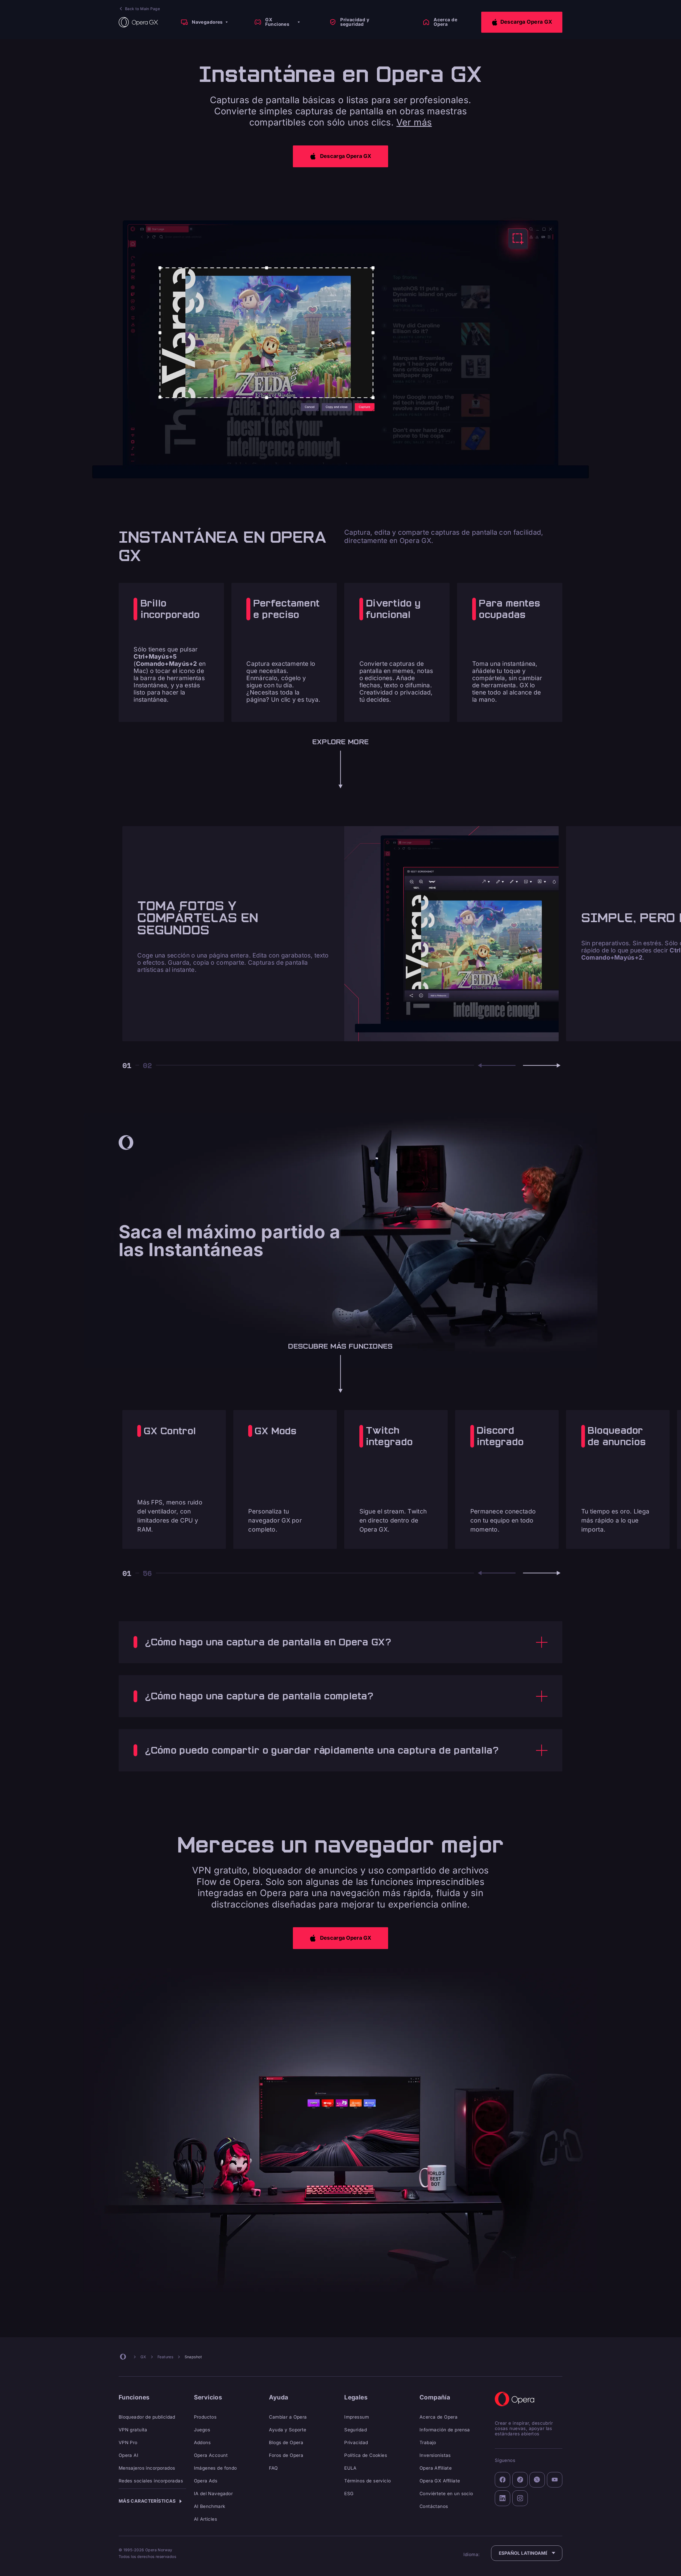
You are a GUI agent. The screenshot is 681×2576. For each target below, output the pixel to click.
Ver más (414, 122)
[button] (522, 22)
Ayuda (279, 2397)
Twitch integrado (389, 1436)
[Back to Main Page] (138, 22)
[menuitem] (204, 22)
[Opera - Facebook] (503, 2480)
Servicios (208, 2397)
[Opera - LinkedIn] (503, 2498)
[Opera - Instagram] (520, 2498)
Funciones (134, 2397)
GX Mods (275, 1431)
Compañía (435, 2397)
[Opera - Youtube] (555, 2480)
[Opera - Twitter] (537, 2480)
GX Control (170, 1431)
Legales (356, 2397)
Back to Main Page (142, 9)
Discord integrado (500, 1436)
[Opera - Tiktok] (520, 2480)
